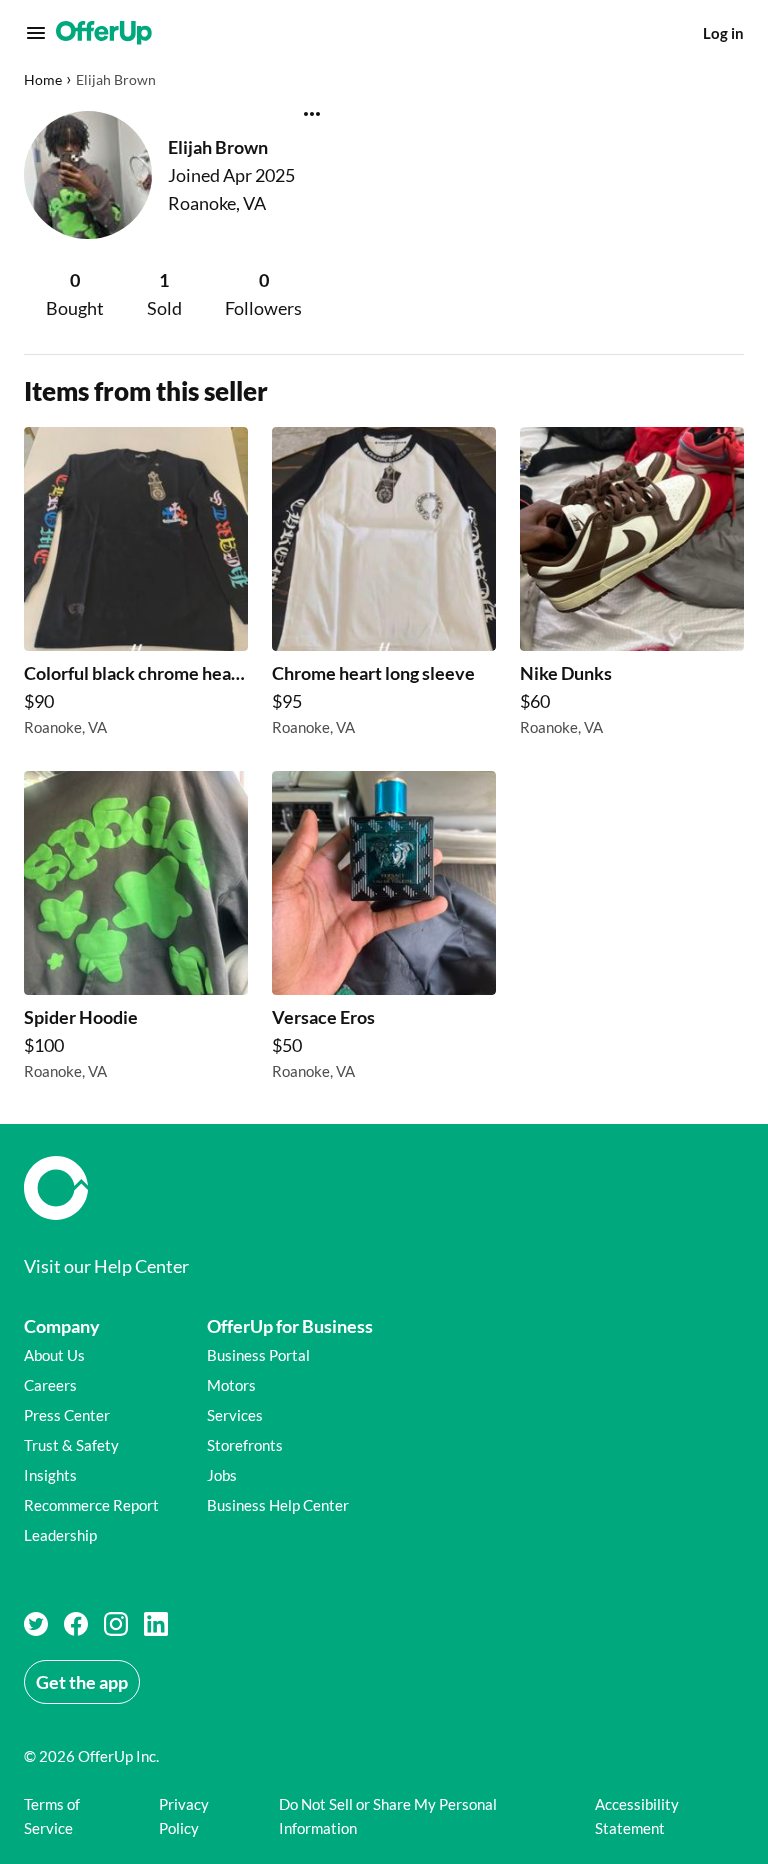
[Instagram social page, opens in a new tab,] (116, 1624)
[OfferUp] (104, 33)
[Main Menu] (36, 33)
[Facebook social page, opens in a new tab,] (76, 1624)
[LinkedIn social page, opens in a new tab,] (156, 1624)
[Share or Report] (312, 114)
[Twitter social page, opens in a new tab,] (36, 1624)
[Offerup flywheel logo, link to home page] (384, 1188)
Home (43, 79)
